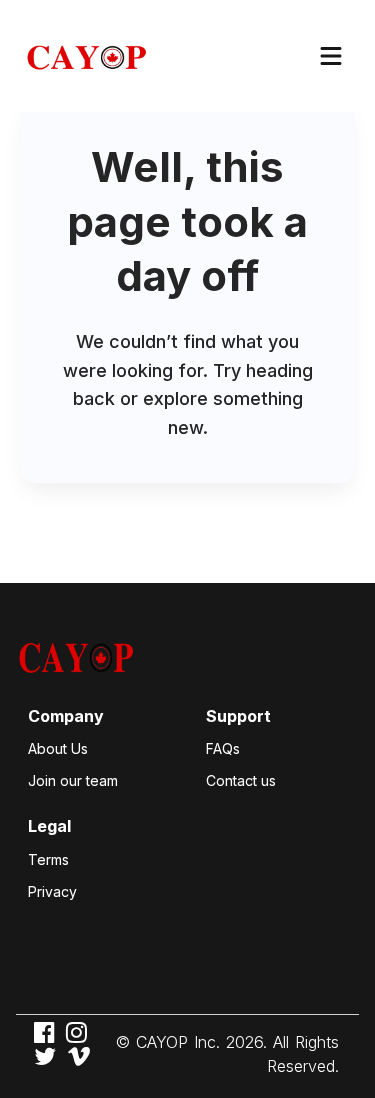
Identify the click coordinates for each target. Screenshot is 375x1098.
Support (238, 716)
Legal (49, 826)
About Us (58, 748)
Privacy (52, 891)
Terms (48, 859)
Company (66, 716)
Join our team (73, 780)
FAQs (223, 748)
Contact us (241, 780)
